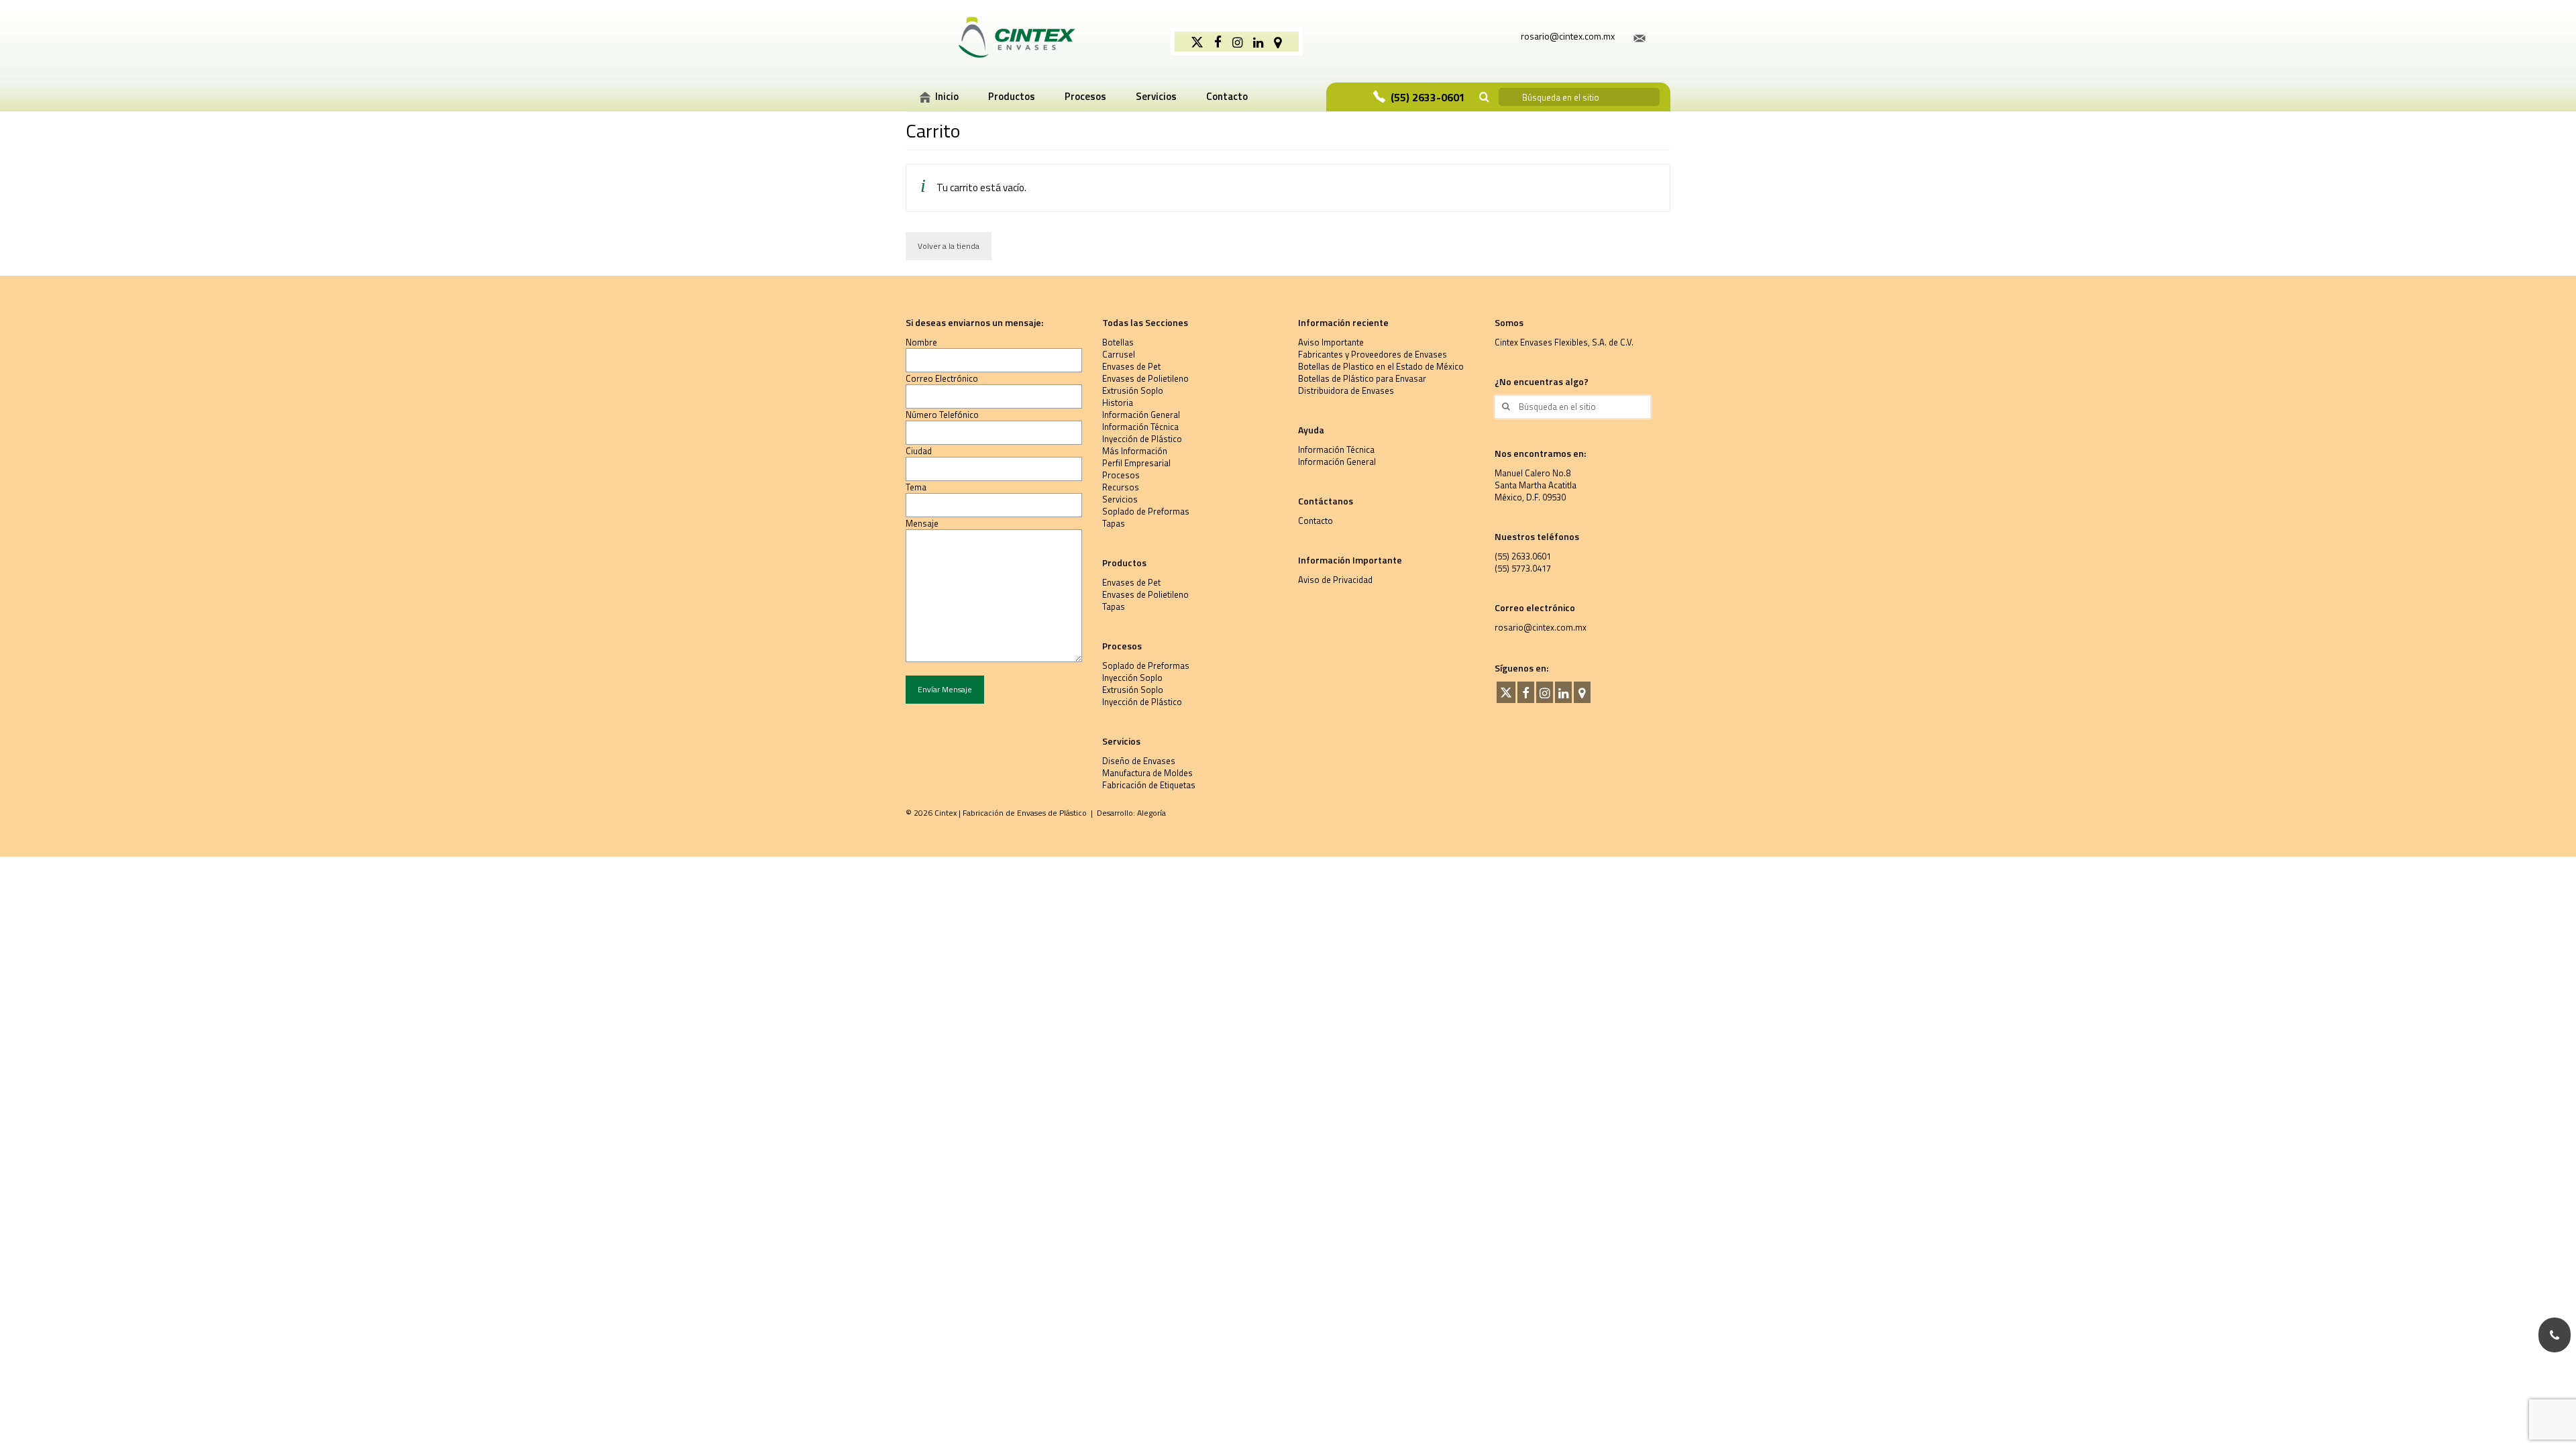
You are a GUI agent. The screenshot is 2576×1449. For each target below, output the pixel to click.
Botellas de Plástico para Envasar (1362, 378)
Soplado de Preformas (1146, 511)
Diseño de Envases (1139, 761)
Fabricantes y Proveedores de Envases (1373, 354)
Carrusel (1119, 354)
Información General (1141, 415)
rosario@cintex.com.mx (1541, 627)
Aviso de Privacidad (1335, 580)
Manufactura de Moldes (1147, 773)
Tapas (1114, 523)
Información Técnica (1140, 427)
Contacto (1316, 521)
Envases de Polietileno (1145, 378)
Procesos (1121, 475)
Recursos (1121, 487)
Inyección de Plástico (1142, 439)
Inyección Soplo (1132, 678)
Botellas (1118, 342)
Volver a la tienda (949, 246)
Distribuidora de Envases (1346, 390)
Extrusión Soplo (1133, 390)
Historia (1118, 402)
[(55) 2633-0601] (2555, 1335)
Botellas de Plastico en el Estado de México (1381, 366)
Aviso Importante (1331, 342)
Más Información (1135, 451)
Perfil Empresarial (1136, 463)
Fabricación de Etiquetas (1149, 785)
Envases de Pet (1131, 366)
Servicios (1120, 499)
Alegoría (1151, 813)
